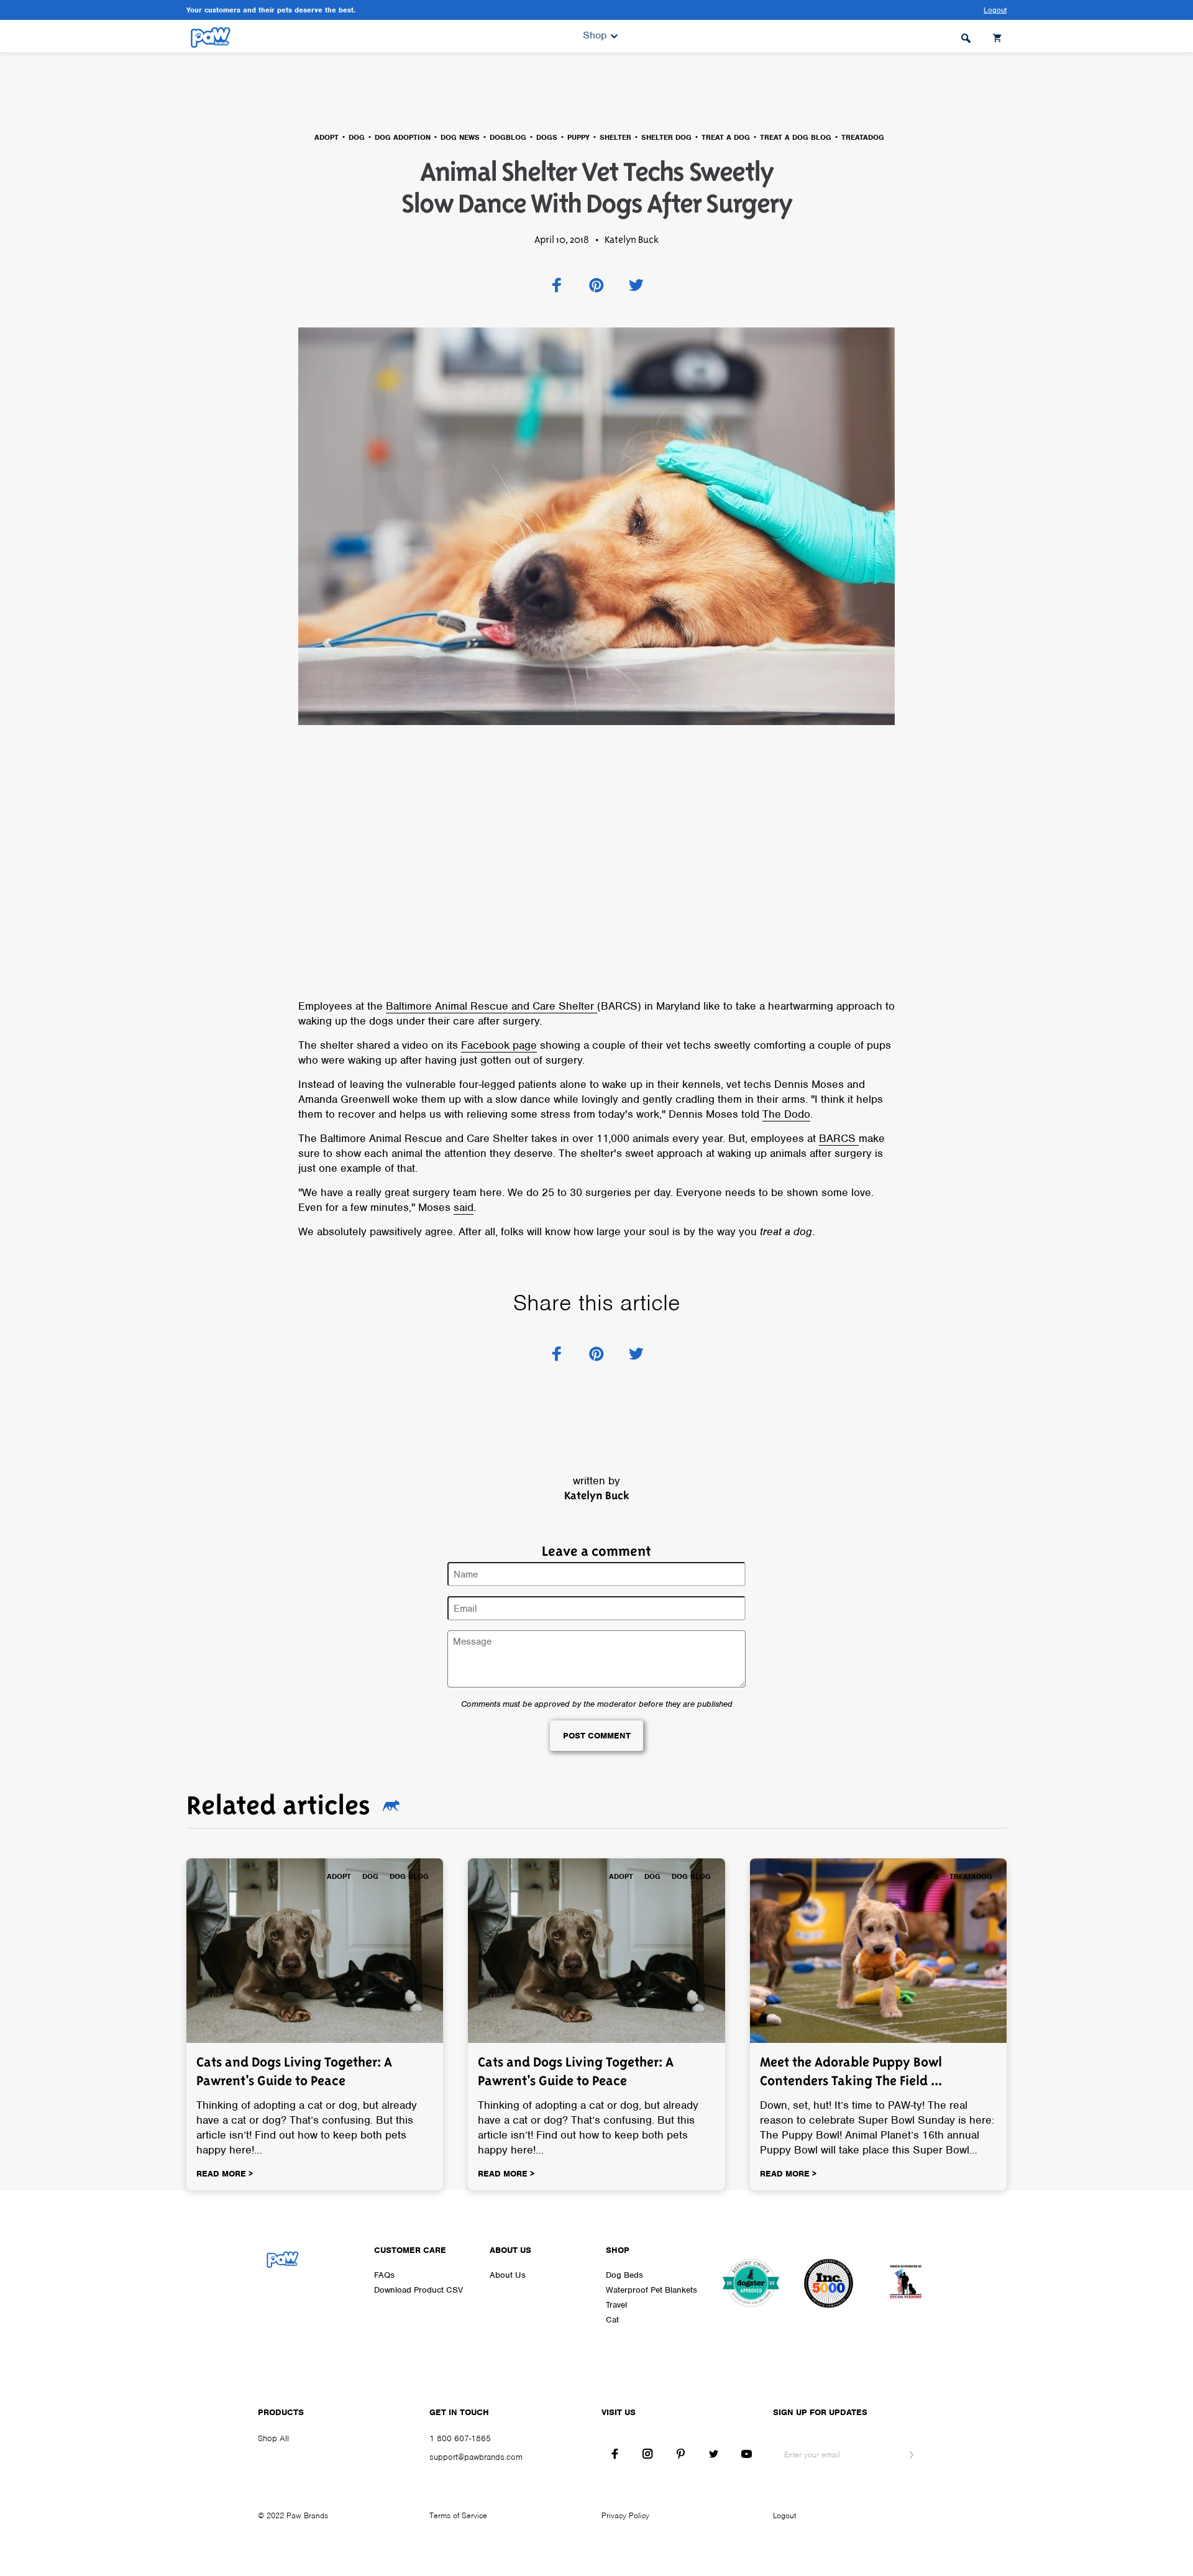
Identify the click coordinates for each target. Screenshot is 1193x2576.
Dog (357, 137)
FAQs (384, 2275)
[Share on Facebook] (557, 285)
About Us (508, 2275)
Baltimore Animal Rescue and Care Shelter (491, 1006)
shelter (615, 137)
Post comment (597, 1736)
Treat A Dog (726, 137)
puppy (578, 137)
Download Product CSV (418, 2290)
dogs (547, 137)
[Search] (966, 36)
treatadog (863, 137)
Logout (784, 2515)
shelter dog (666, 137)
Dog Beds (624, 2275)
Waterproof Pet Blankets (651, 2290)
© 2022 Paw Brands (293, 2515)
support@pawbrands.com (476, 2457)
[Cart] (999, 36)
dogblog (508, 137)
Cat (612, 2320)
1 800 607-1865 (460, 2438)
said (464, 1207)
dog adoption (403, 137)
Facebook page (499, 1045)
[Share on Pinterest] (596, 285)
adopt (327, 137)
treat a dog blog (796, 137)
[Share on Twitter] (636, 285)
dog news (460, 137)
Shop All (273, 2438)
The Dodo (786, 1114)
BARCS (839, 1138)
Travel (616, 2305)
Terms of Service (458, 2515)
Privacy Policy (625, 2515)
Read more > (225, 2174)
